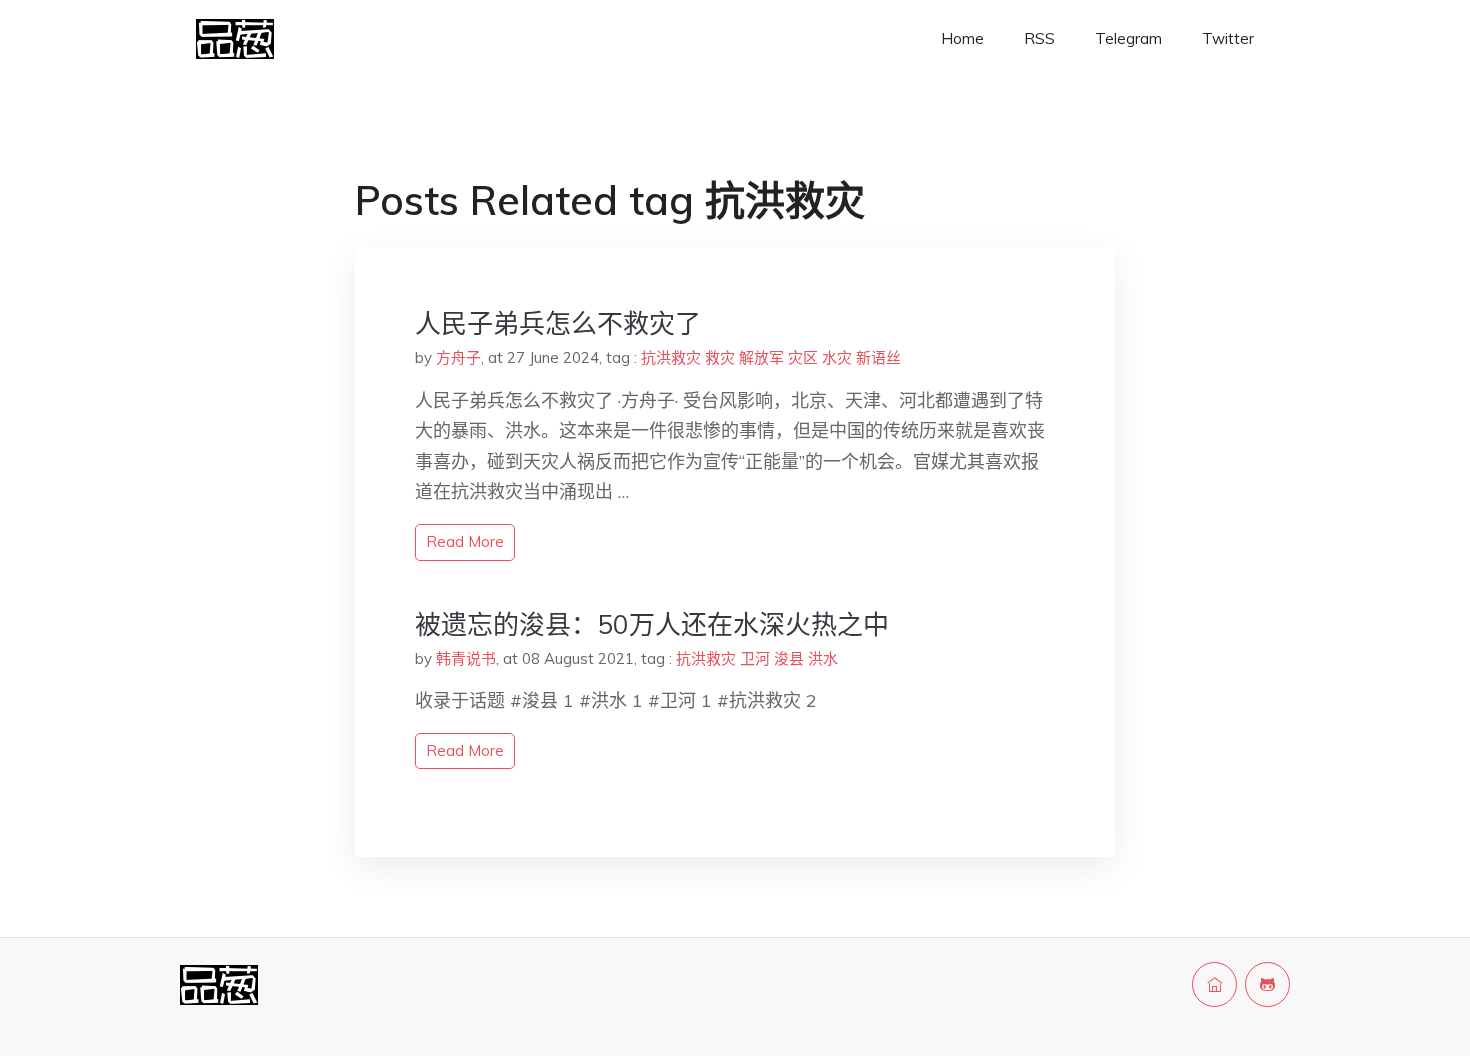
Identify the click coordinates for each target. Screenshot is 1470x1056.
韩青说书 (466, 658)
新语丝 (878, 357)
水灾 (837, 357)
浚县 (789, 658)
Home (962, 38)
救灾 (720, 357)
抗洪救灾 (671, 357)
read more (465, 541)
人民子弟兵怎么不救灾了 (558, 323)
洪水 (823, 658)
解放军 (761, 357)
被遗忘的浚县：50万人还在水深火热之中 (652, 624)
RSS (1039, 38)
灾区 (803, 357)
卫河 (755, 658)
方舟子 (458, 357)
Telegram (1128, 38)
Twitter (1228, 38)
